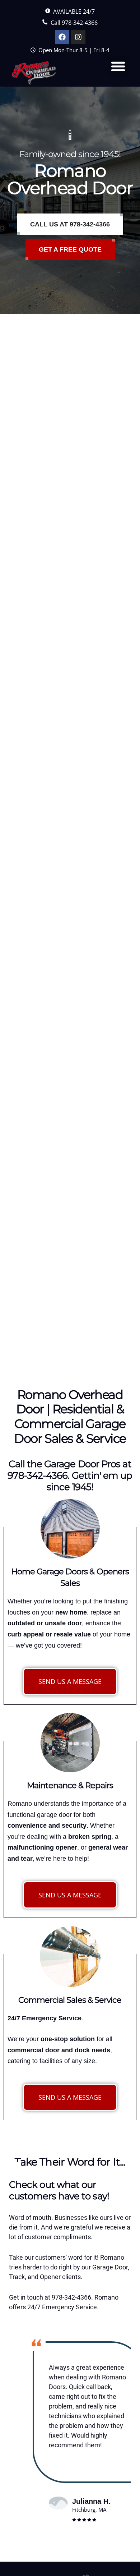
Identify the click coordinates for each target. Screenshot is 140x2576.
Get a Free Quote (70, 249)
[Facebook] (62, 37)
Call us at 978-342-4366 (70, 224)
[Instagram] (78, 37)
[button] (118, 66)
